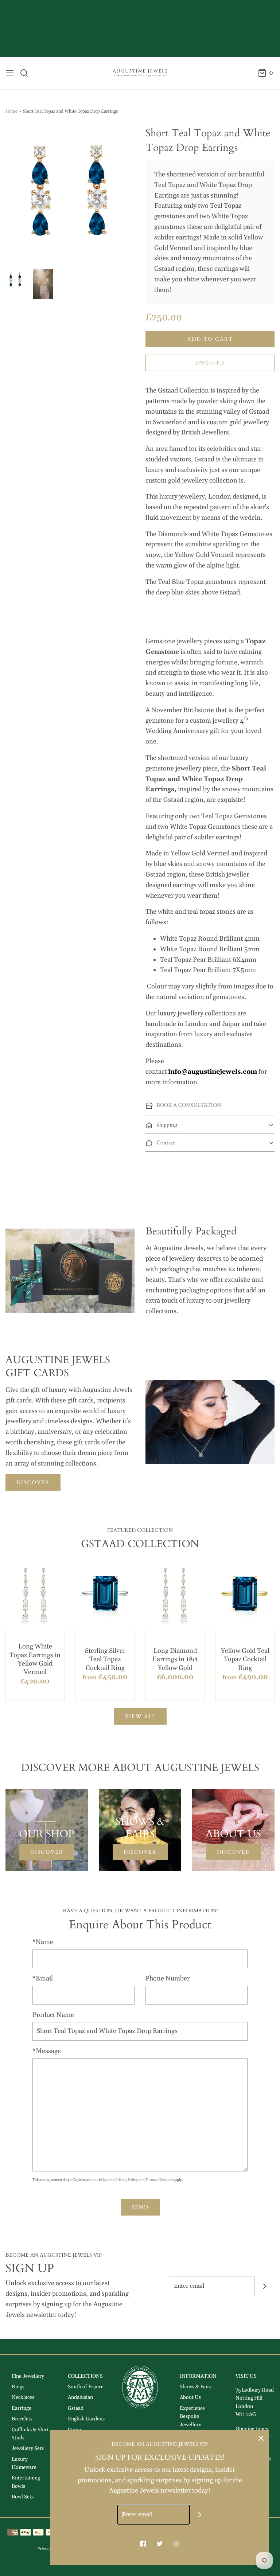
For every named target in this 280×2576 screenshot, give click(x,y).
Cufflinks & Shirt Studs (30, 2434)
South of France (86, 2387)
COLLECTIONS (85, 2376)
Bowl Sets (23, 2497)
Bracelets (22, 2419)
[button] (15, 279)
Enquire (210, 363)
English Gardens (86, 2419)
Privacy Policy (127, 2180)
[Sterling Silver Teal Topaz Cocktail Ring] (105, 1595)
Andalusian (80, 2397)
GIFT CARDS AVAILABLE (140, 28)
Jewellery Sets (28, 2448)
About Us (190, 2397)
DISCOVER (33, 1482)
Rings (18, 2387)
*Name (43, 1942)
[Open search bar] (27, 73)
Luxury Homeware (24, 2463)
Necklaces (23, 2397)
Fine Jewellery (28, 2376)
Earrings (21, 2408)
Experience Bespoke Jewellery (192, 2417)
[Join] (265, 2286)
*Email (43, 1978)
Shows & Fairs (196, 2387)
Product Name (53, 2015)
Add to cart (210, 339)
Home (11, 111)
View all (140, 1716)
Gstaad (76, 2408)
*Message (47, 2051)
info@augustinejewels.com (213, 1072)
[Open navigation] (10, 73)
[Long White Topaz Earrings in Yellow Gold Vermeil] (35, 1595)
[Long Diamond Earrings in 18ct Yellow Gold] (175, 1595)
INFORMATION (198, 2376)
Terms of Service (159, 2180)
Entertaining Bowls (26, 2482)
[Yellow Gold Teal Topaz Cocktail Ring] (245, 1595)
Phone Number (168, 1978)
